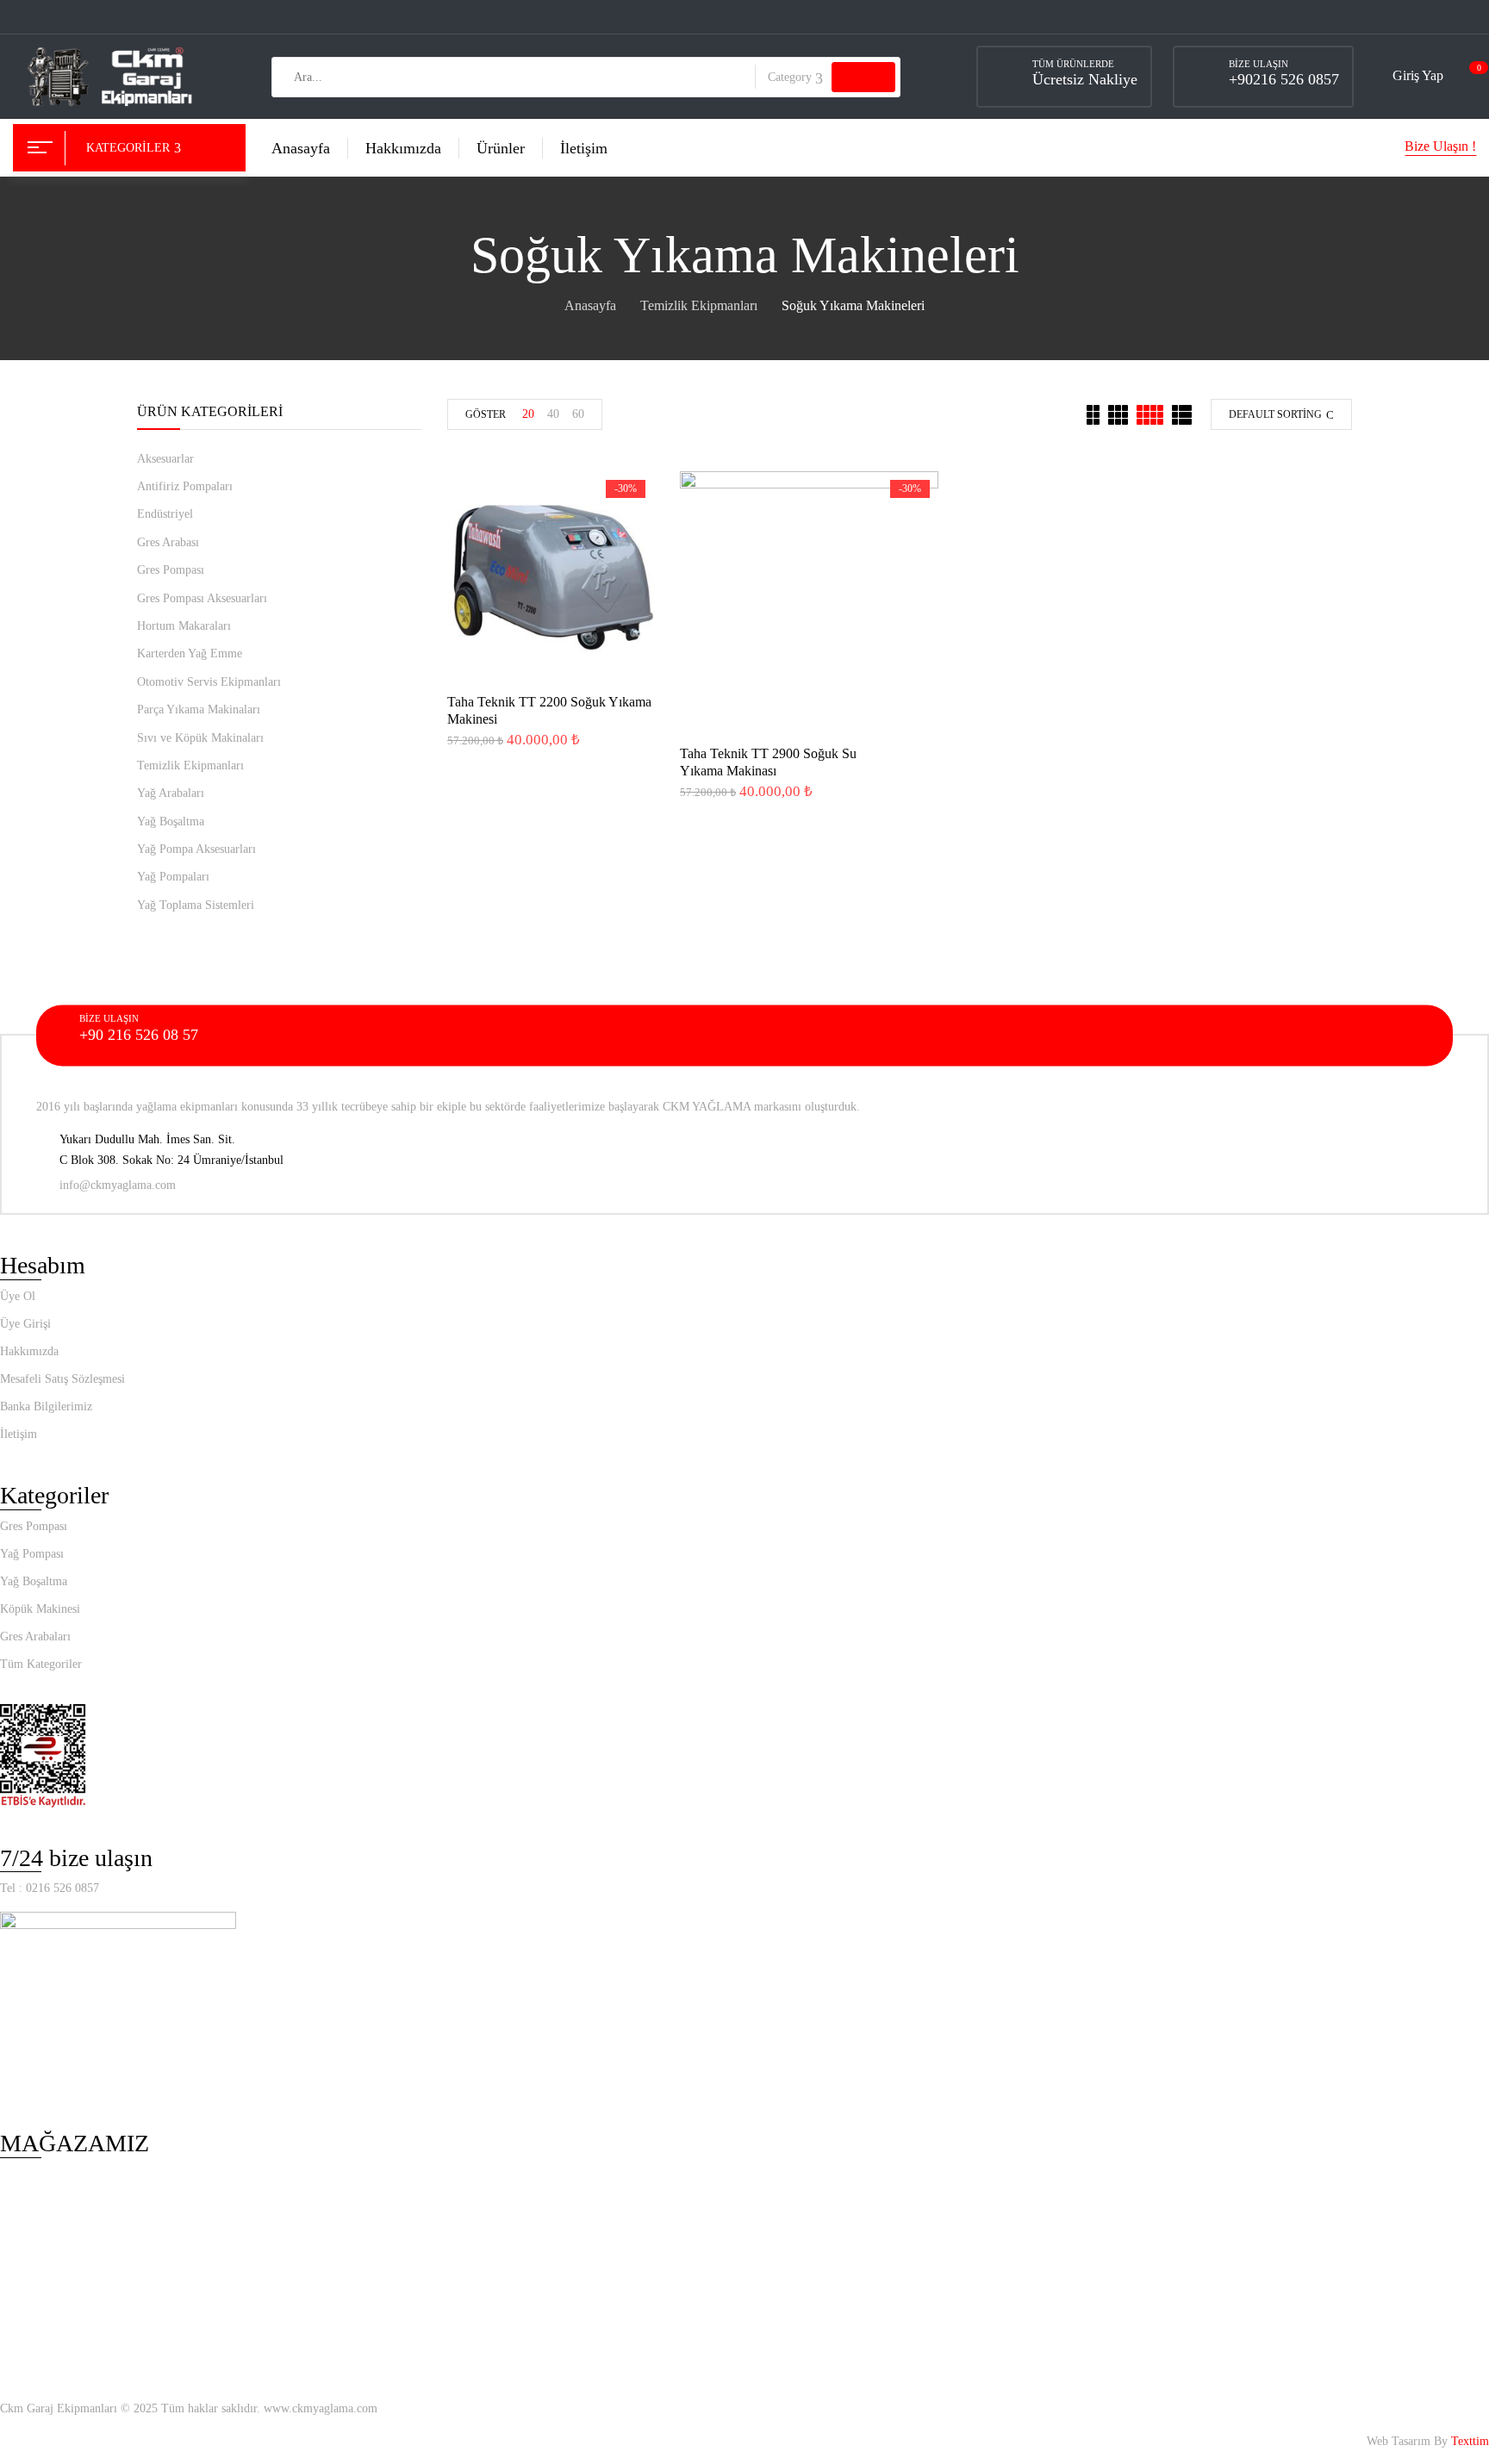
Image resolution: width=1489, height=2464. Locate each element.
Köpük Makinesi (40, 1609)
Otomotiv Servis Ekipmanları (209, 682)
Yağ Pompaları (173, 877)
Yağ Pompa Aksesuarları (196, 849)
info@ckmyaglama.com (118, 1185)
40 (553, 414)
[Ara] (863, 77)
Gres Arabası (168, 542)
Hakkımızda (29, 1351)
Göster (486, 414)
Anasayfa (590, 305)
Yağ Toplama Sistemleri (196, 905)
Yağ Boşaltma (171, 821)
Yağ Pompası (32, 1554)
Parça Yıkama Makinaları (199, 709)
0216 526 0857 (62, 1888)
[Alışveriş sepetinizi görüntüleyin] (1470, 76)
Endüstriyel (165, 514)
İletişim (19, 1434)
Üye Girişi (25, 1324)
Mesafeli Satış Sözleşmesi (62, 1379)
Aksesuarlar (165, 459)
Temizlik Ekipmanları (699, 305)
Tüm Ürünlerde (1073, 64)
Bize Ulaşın (1258, 64)
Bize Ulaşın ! (1440, 146)
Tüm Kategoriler (41, 1664)
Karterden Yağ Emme (190, 653)
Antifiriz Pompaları (185, 486)
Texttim (1470, 2441)
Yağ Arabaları (171, 793)
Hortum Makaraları (184, 626)
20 (528, 414)
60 (578, 414)
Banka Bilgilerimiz (46, 1406)
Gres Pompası (171, 570)
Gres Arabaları (35, 1636)
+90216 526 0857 (1284, 79)
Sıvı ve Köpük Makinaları (200, 738)
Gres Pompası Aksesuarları (202, 598)
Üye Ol (18, 1296)
